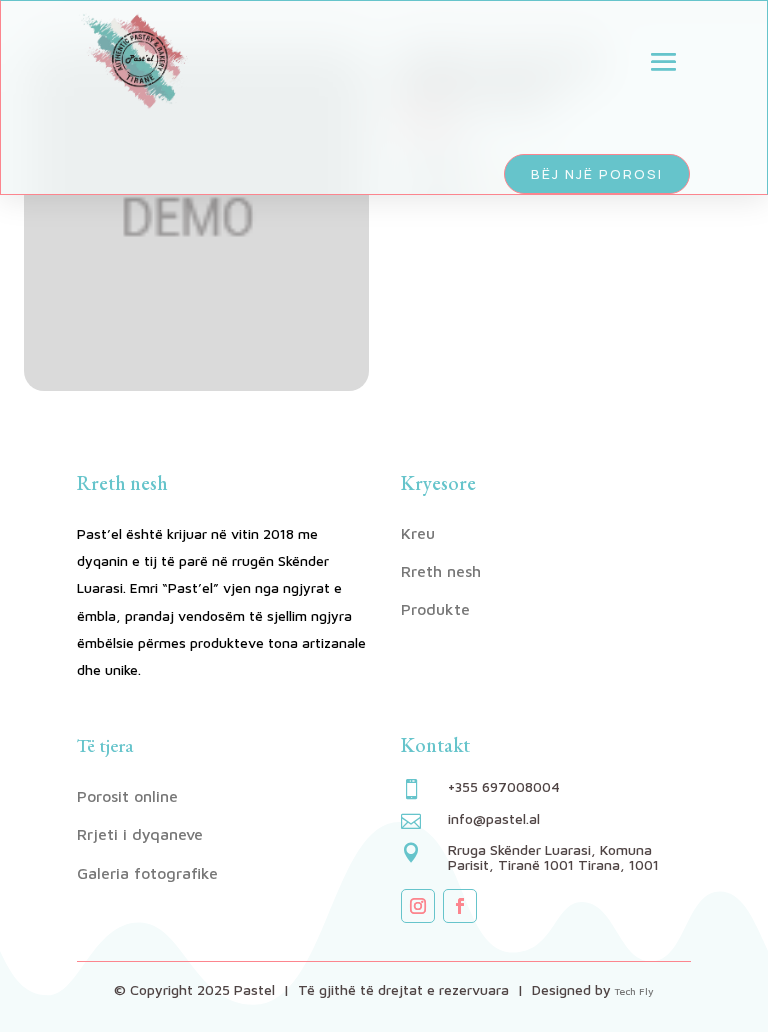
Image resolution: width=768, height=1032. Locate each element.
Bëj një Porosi (597, 174)
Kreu (418, 533)
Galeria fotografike (147, 873)
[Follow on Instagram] (418, 906)
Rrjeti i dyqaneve (140, 834)
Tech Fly (634, 991)
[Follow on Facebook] (460, 906)
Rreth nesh (441, 571)
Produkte (435, 609)
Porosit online (127, 796)
